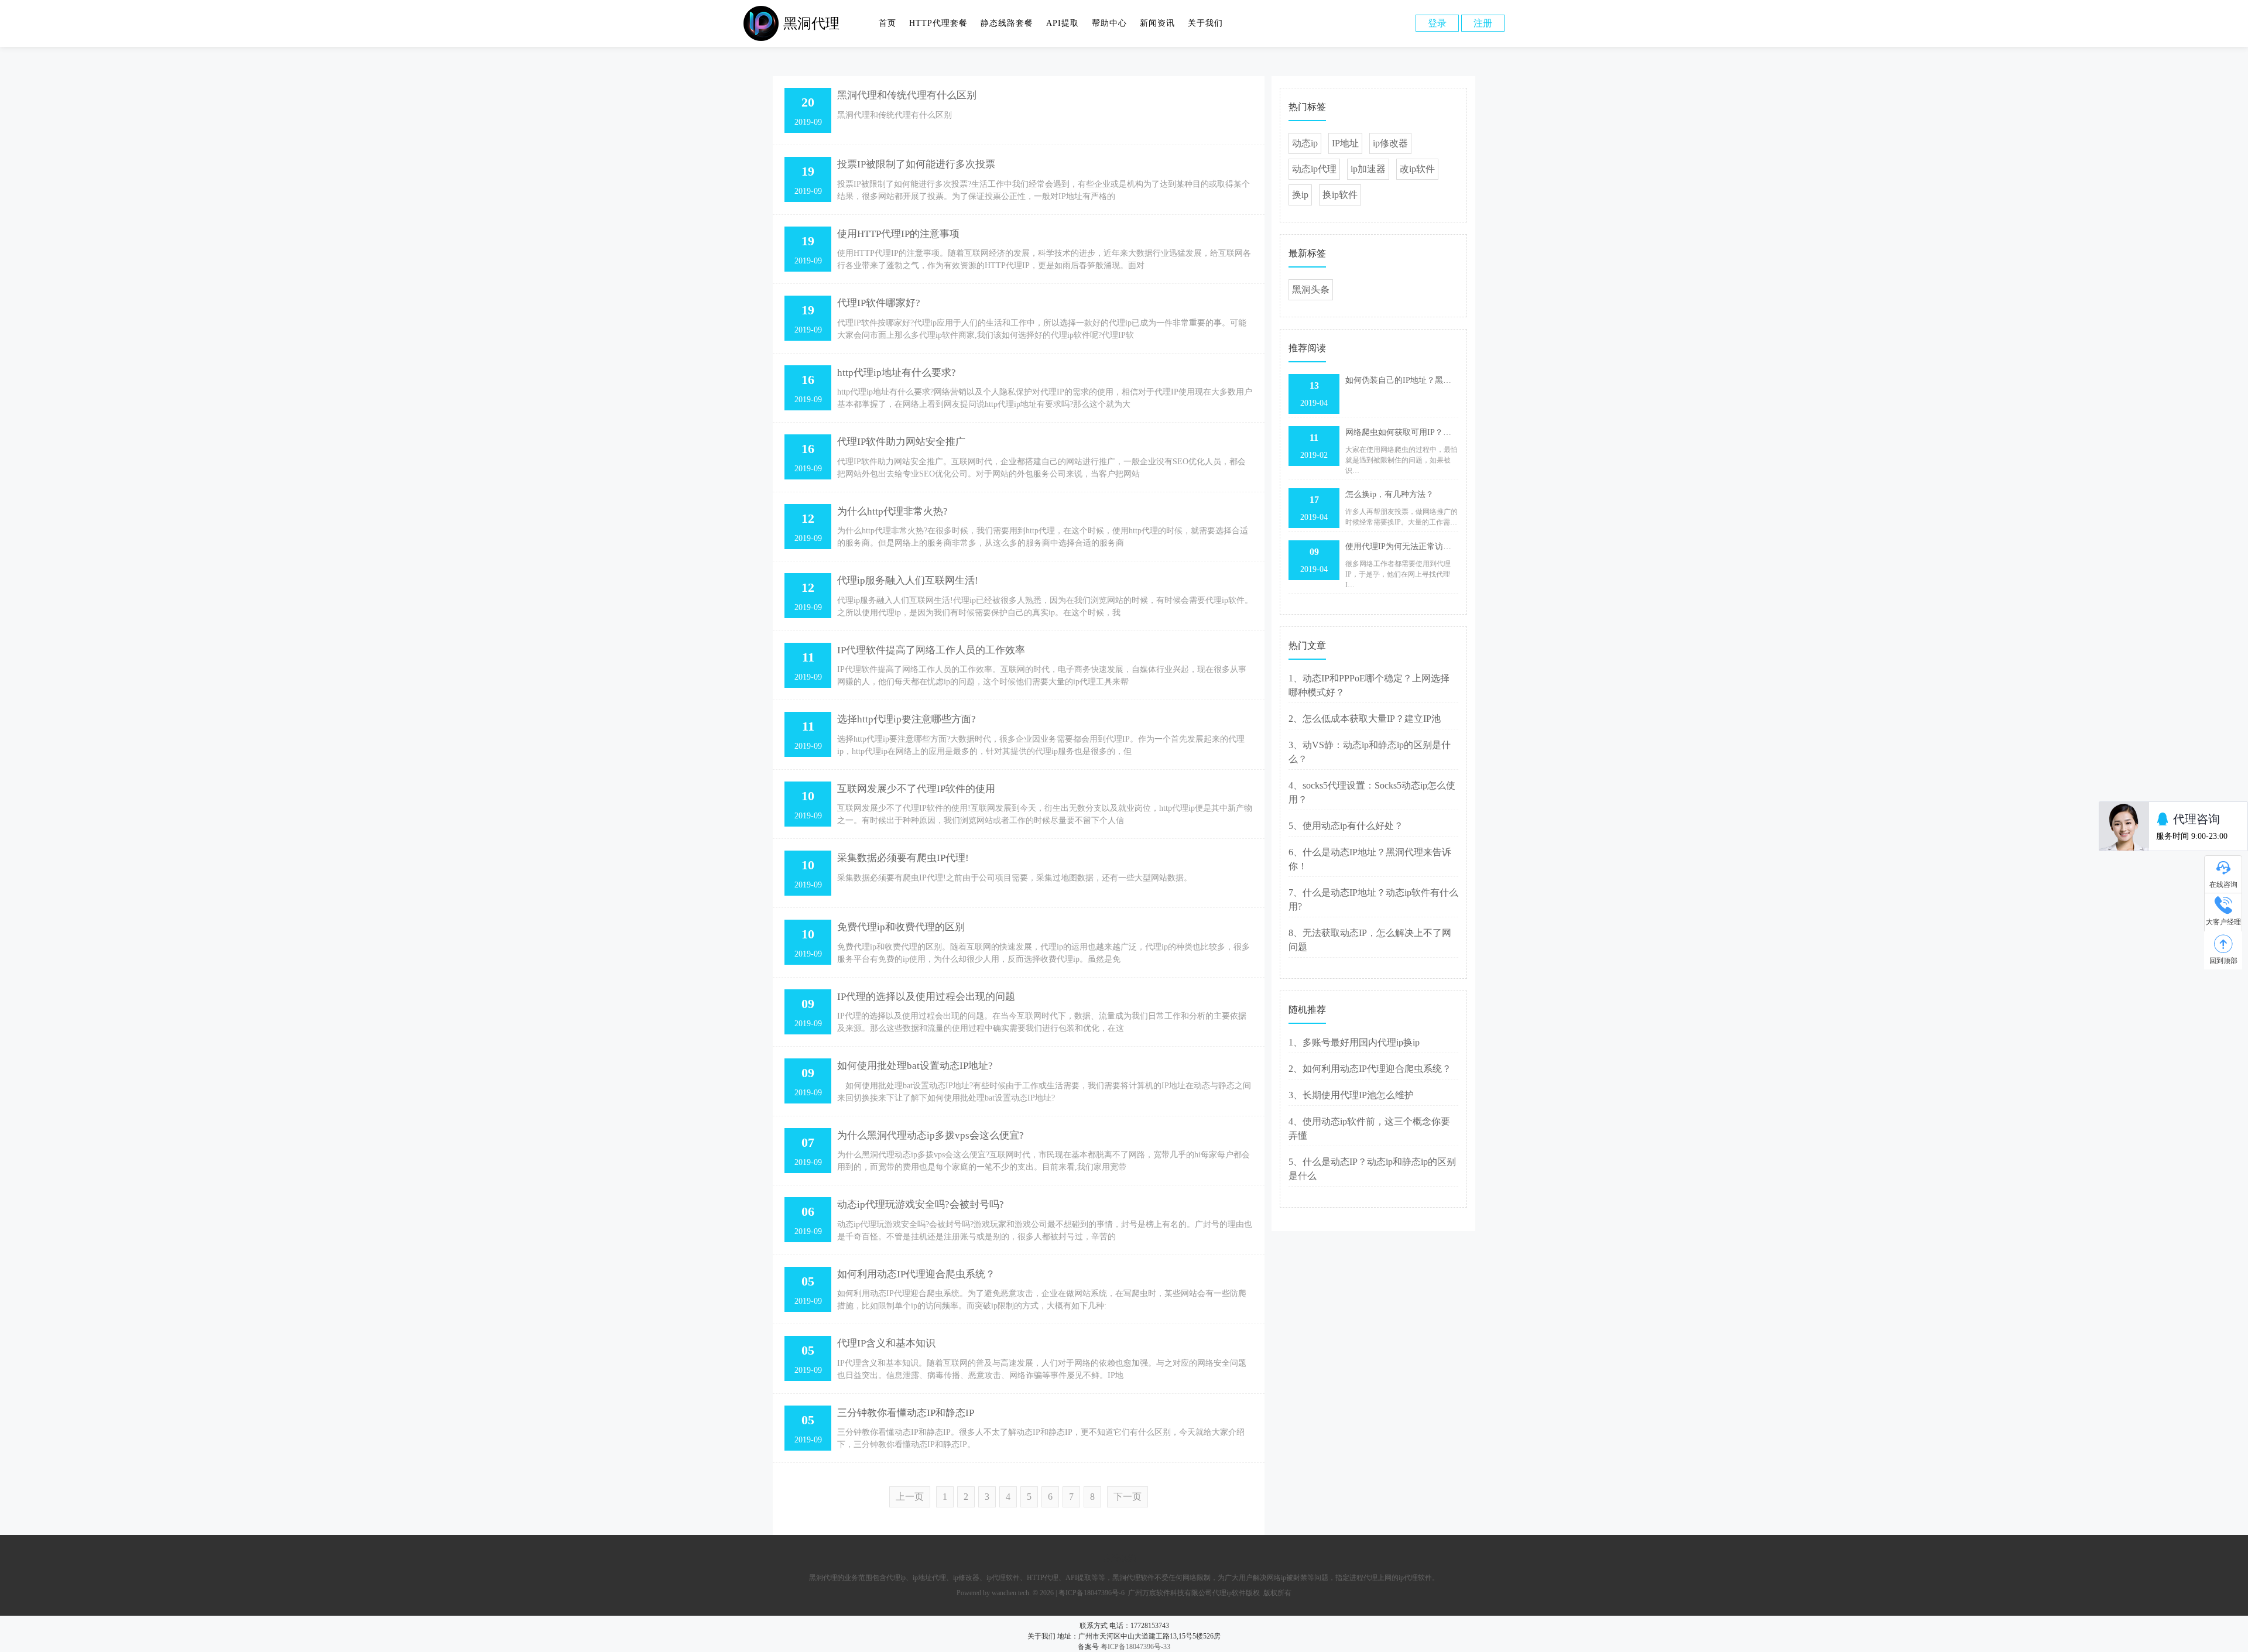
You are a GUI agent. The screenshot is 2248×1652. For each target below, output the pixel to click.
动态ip (1305, 143)
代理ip (896, 1578)
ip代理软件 (1003, 1578)
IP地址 (1345, 143)
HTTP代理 (1043, 1578)
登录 (1437, 23)
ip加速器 (1368, 169)
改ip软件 (1417, 169)
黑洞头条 (1311, 289)
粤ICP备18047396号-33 (1135, 1647)
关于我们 (1205, 23)
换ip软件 (1340, 195)
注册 (1483, 23)
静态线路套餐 (1007, 23)
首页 (887, 23)
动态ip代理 (1314, 169)
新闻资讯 (1157, 23)
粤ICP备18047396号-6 (1092, 1593)
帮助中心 (1109, 23)
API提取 (1063, 23)
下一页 (1128, 1497)
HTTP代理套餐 (938, 23)
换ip (1300, 195)
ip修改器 (1390, 143)
